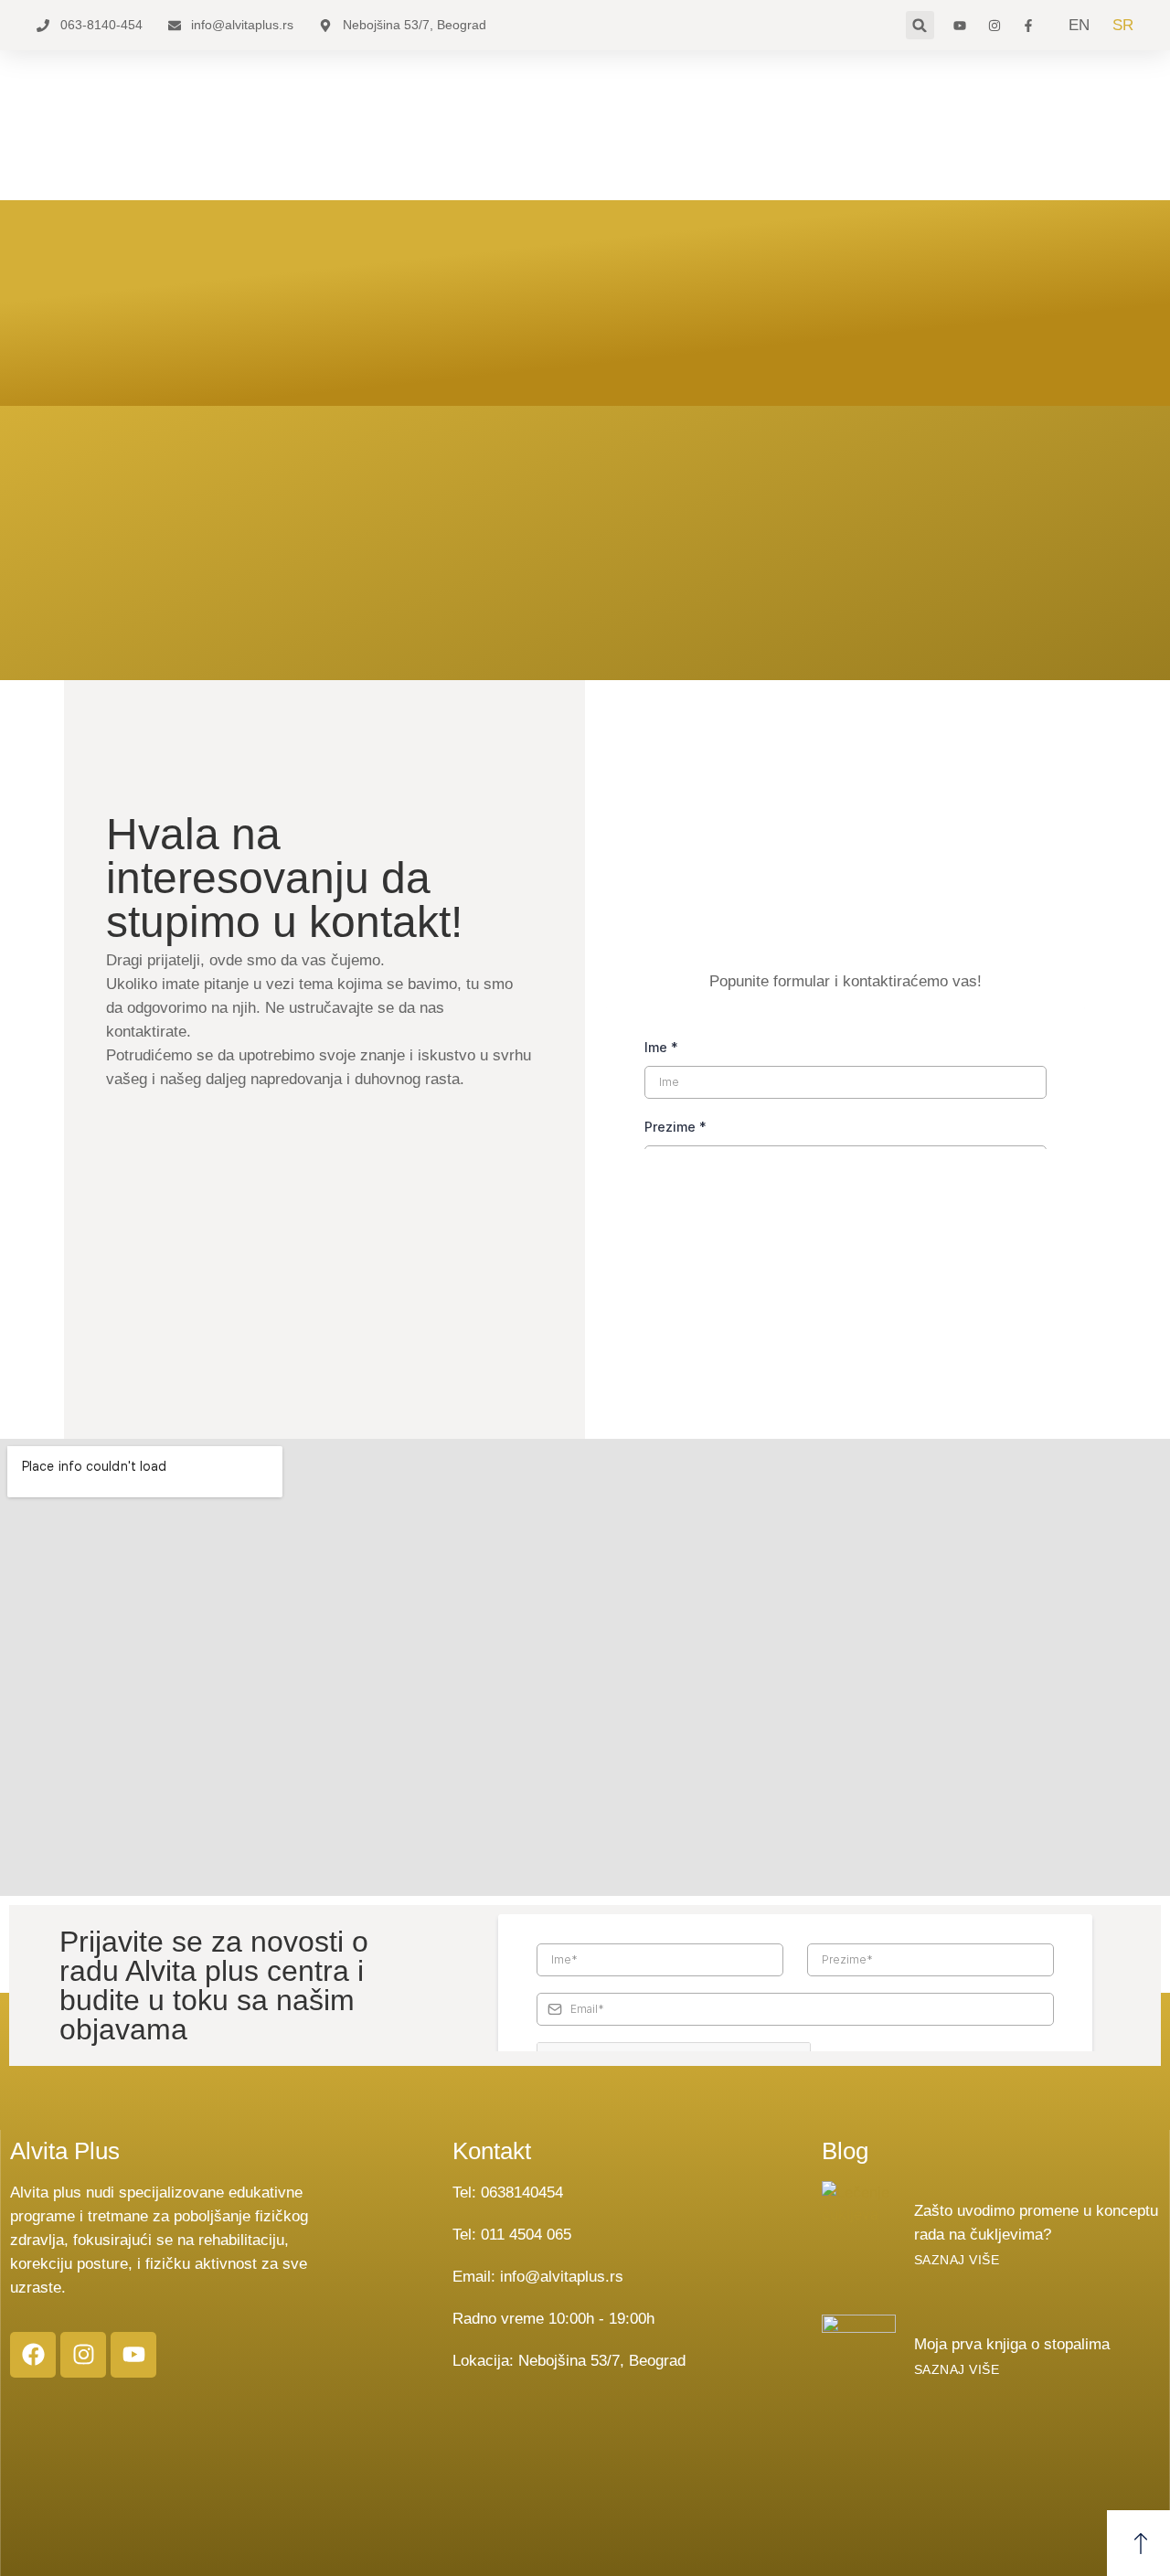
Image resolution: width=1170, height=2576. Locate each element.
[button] (920, 25)
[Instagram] (83, 2355)
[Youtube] (133, 2355)
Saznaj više (957, 2260)
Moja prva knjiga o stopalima (1012, 2344)
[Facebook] (33, 2355)
